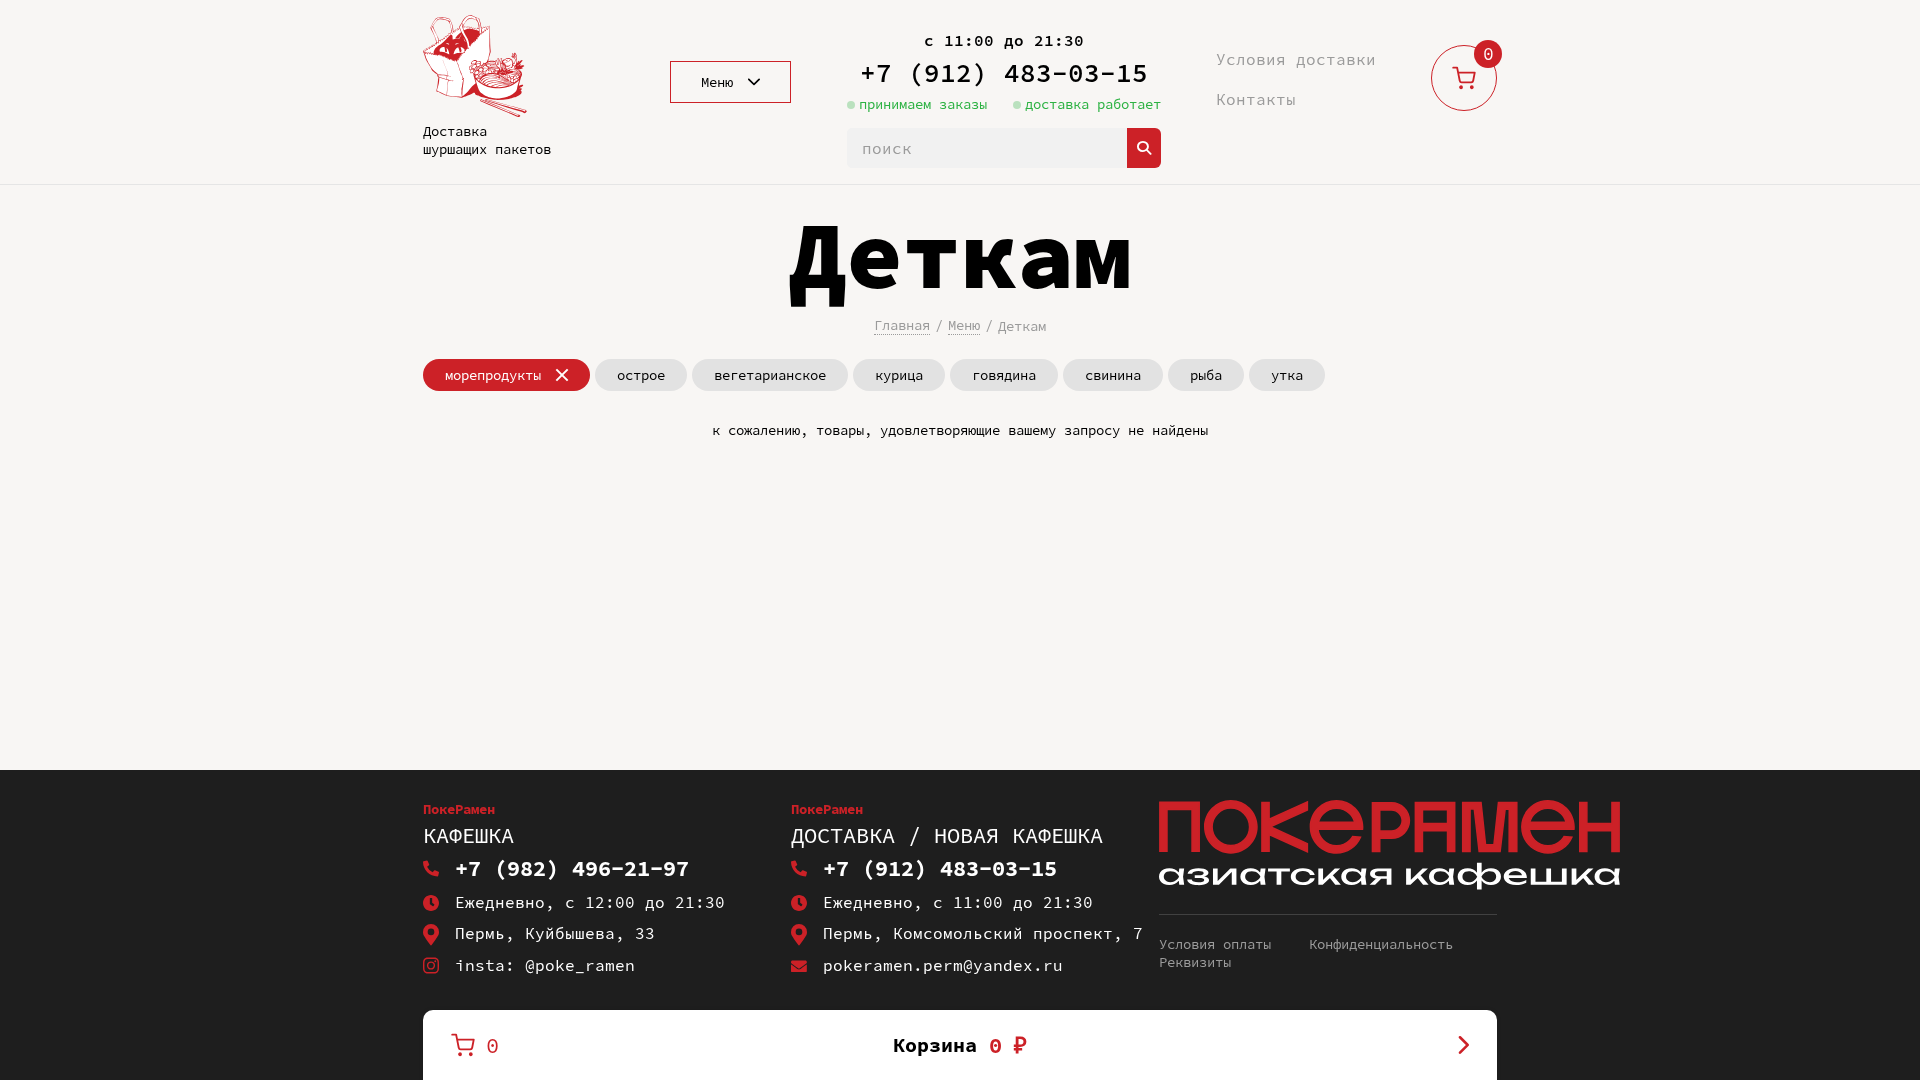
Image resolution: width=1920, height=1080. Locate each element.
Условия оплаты (1215, 944)
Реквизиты (1195, 962)
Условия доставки (1296, 59)
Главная (902, 325)
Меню (964, 325)
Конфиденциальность (1381, 944)
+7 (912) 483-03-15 (1004, 72)
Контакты (1256, 99)
